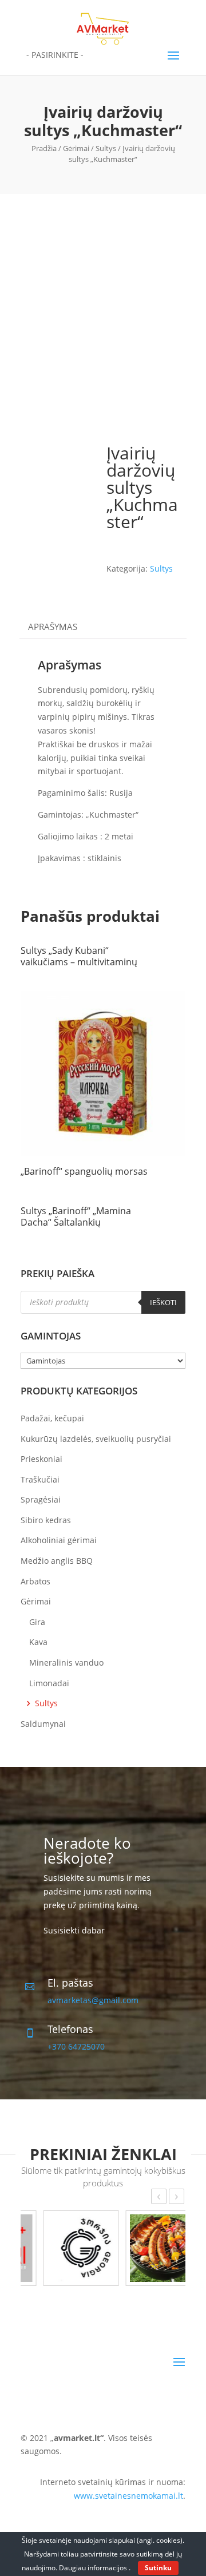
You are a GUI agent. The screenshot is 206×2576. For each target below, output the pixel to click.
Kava (38, 1642)
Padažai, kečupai (52, 1418)
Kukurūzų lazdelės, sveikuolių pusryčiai (96, 1439)
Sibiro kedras (46, 1520)
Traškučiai (40, 1479)
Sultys (106, 148)
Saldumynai (43, 1724)
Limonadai (49, 1683)
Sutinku (158, 2568)
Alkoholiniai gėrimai (59, 1540)
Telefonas (70, 2029)
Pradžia (44, 148)
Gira (37, 1622)
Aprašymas (53, 627)
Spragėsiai (41, 1499)
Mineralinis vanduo (66, 1662)
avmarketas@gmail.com (93, 2000)
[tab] (103, 627)
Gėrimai (76, 148)
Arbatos (35, 1581)
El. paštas (70, 1983)
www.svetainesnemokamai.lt (128, 2496)
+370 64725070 (76, 2046)
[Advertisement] (103, 303)
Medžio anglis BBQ (57, 1561)
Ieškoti (163, 1302)
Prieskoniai (41, 1459)
